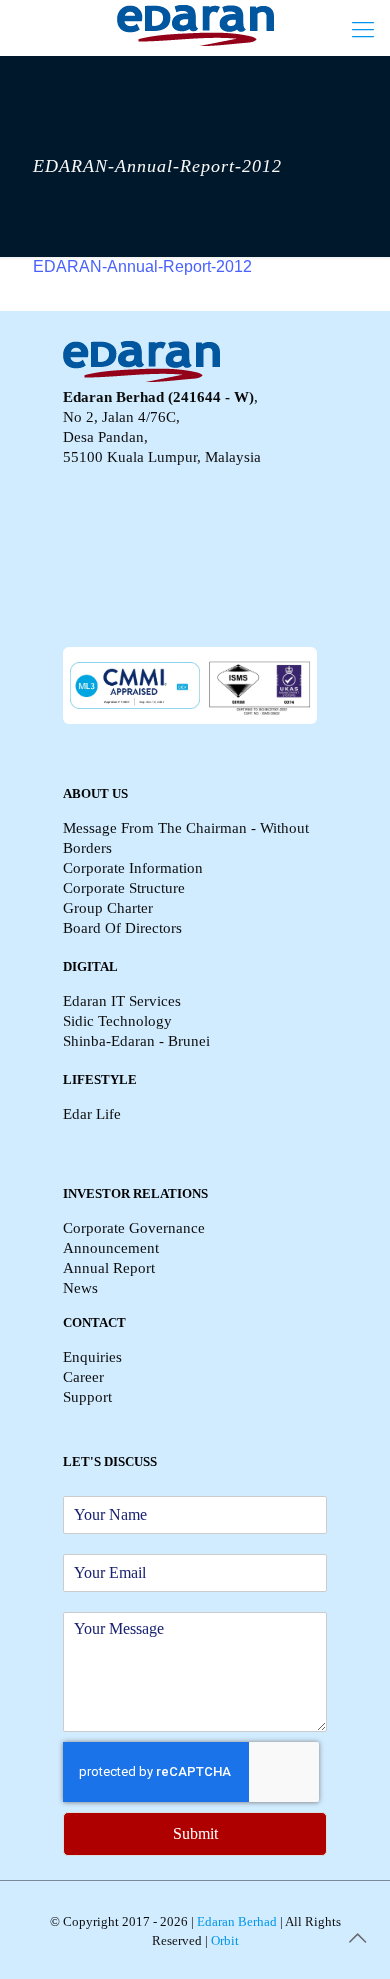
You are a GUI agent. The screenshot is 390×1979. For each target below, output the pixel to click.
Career (83, 1377)
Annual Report (109, 1268)
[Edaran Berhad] (195, 25)
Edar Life (92, 1114)
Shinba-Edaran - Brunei (136, 1041)
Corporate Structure (124, 888)
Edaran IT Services (122, 1001)
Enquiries (92, 1357)
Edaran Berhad (235, 1921)
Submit (195, 1833)
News (80, 1288)
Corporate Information (133, 868)
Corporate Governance (134, 1228)
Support (87, 1397)
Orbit (223, 1940)
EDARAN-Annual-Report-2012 (142, 266)
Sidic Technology (117, 1021)
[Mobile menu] (363, 30)
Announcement (111, 1248)
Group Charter (108, 908)
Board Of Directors (122, 928)
